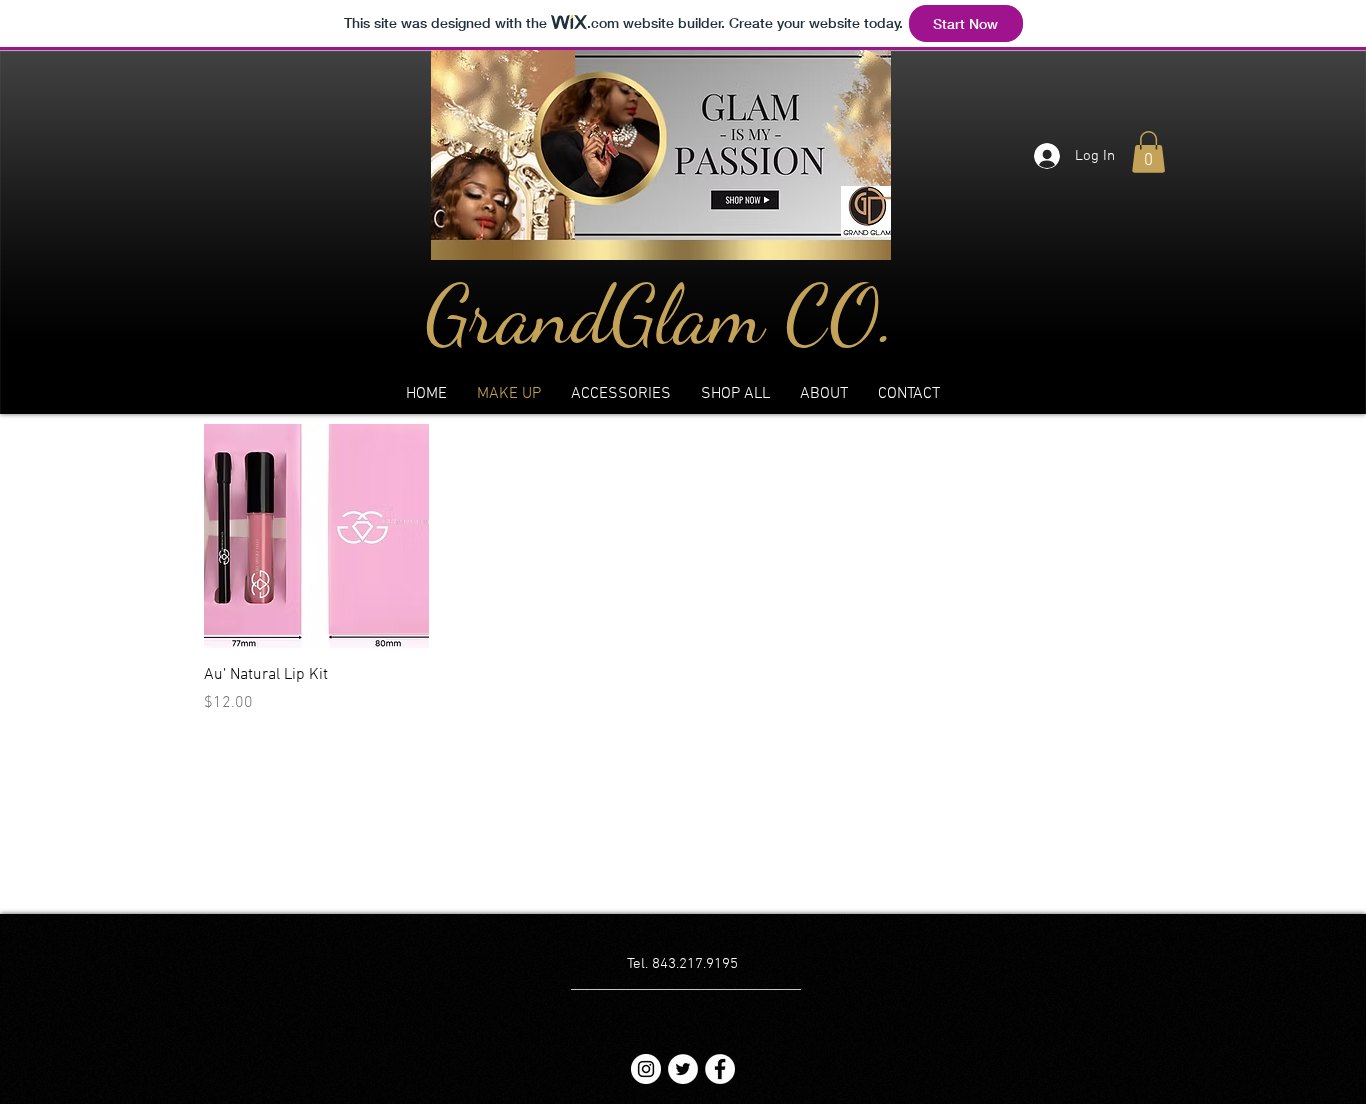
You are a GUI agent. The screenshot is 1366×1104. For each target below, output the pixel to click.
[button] (1148, 152)
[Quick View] (316, 536)
